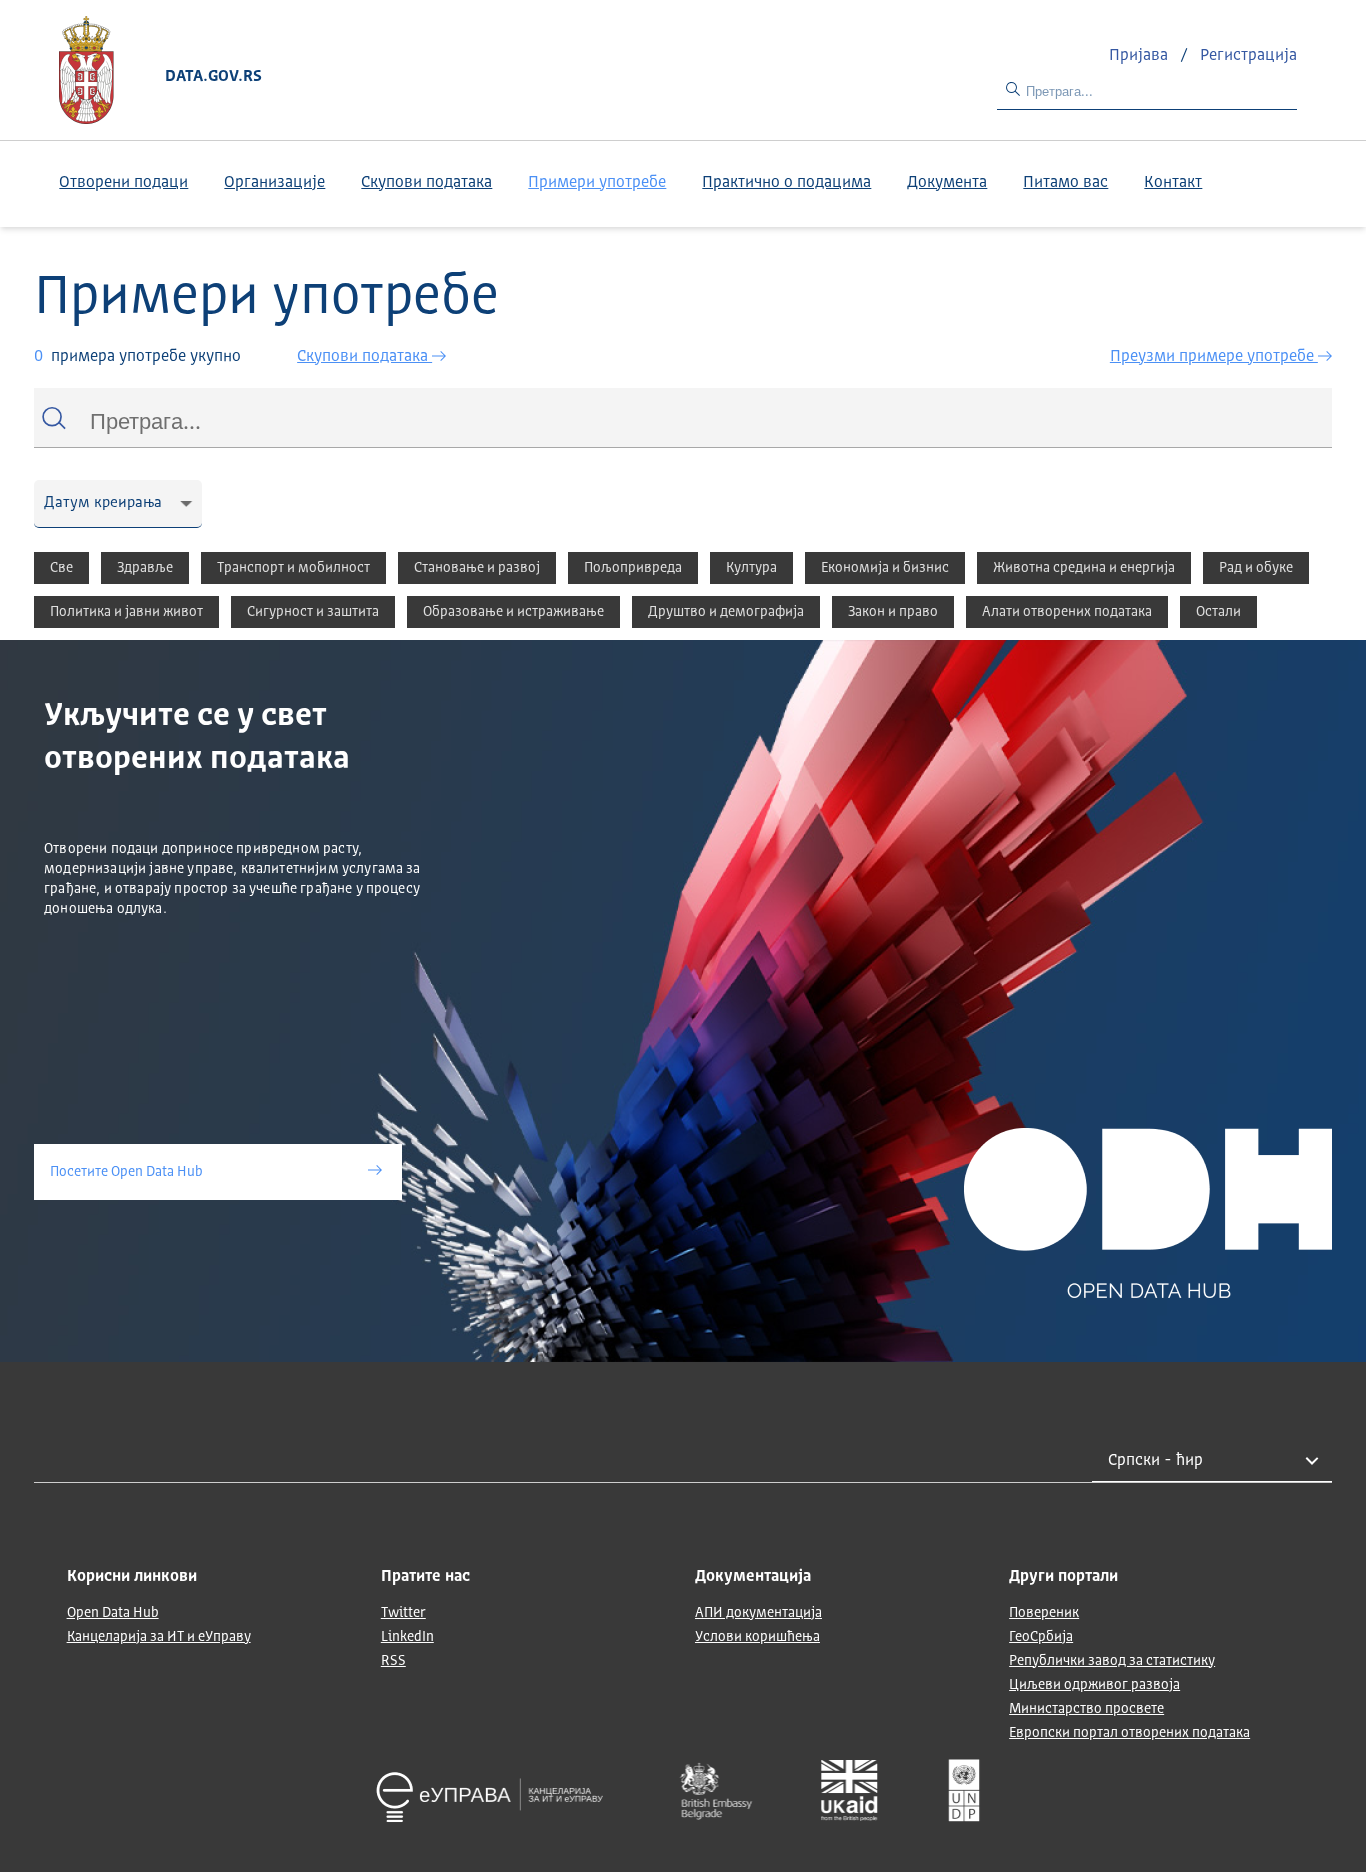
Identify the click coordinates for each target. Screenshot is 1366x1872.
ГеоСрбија (1041, 1637)
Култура (751, 568)
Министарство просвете (1086, 1709)
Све (61, 568)
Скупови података (426, 183)
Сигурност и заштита (313, 612)
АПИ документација (758, 1613)
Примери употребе (597, 183)
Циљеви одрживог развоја (1094, 1685)
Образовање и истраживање (513, 612)
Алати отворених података (1067, 612)
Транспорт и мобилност (293, 568)
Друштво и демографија (726, 612)
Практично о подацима (786, 183)
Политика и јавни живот (126, 612)
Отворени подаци (123, 183)
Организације (274, 183)
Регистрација (1248, 56)
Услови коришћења (757, 1637)
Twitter (403, 1613)
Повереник (1044, 1613)
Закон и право (893, 612)
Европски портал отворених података (1129, 1733)
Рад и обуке (1256, 568)
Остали (1218, 612)
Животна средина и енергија (1084, 568)
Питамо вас (1065, 183)
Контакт (1173, 183)
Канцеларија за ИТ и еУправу (159, 1637)
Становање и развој (477, 568)
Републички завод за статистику (1112, 1661)
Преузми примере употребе (1214, 357)
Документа (947, 183)
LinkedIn (407, 1637)
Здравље (145, 568)
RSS (393, 1661)
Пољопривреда (633, 568)
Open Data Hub (113, 1613)
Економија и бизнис (885, 568)
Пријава (1140, 56)
